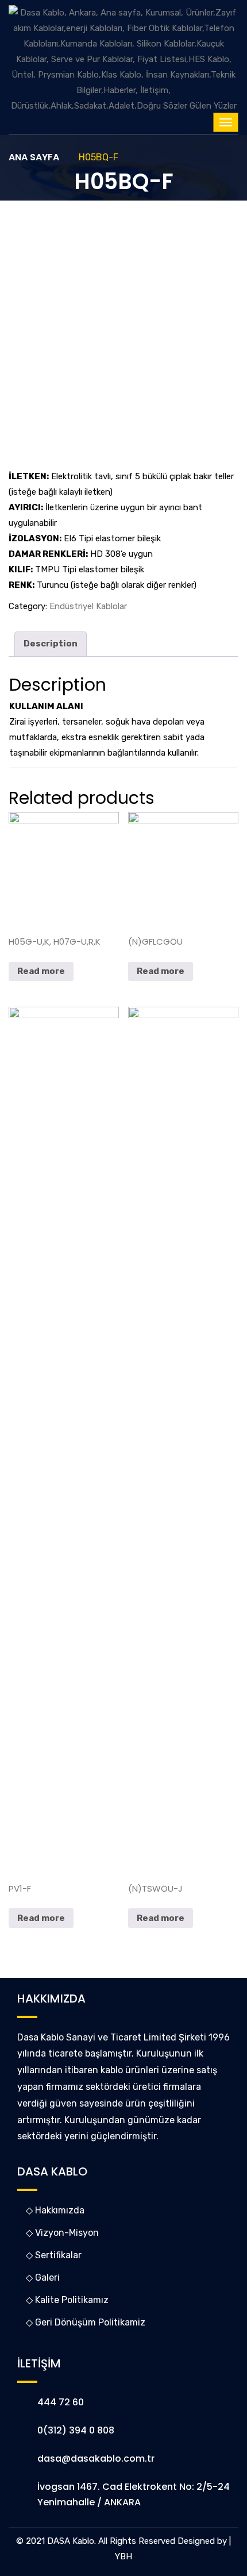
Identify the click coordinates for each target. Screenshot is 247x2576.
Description (51, 644)
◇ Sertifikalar (54, 2255)
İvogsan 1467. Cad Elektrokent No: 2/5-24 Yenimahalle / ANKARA (134, 2494)
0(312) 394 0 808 (76, 2430)
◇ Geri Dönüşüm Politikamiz (86, 2322)
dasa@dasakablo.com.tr (96, 2458)
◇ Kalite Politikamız (67, 2300)
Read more (41, 971)
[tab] (51, 644)
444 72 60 (61, 2402)
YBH (123, 2556)
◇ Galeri (43, 2277)
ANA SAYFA (34, 157)
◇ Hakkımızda (55, 2210)
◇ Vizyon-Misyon (62, 2233)
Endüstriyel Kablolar (88, 606)
